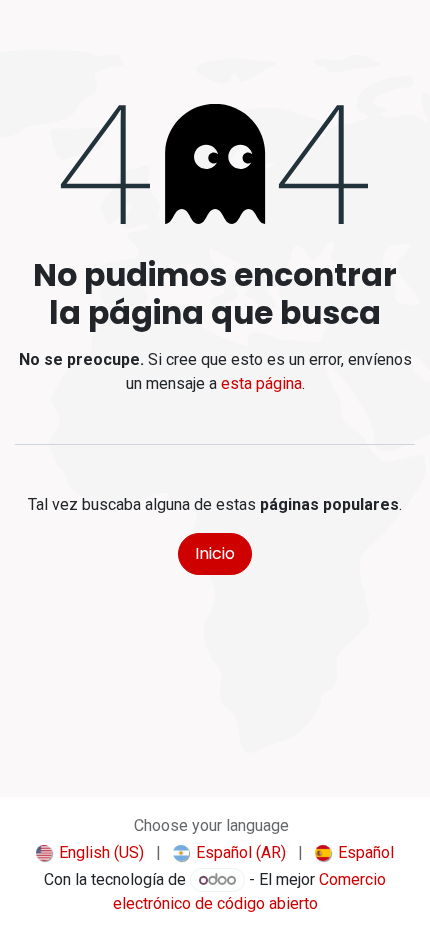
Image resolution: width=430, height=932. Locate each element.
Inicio (215, 553)
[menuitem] (90, 853)
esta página (261, 383)
